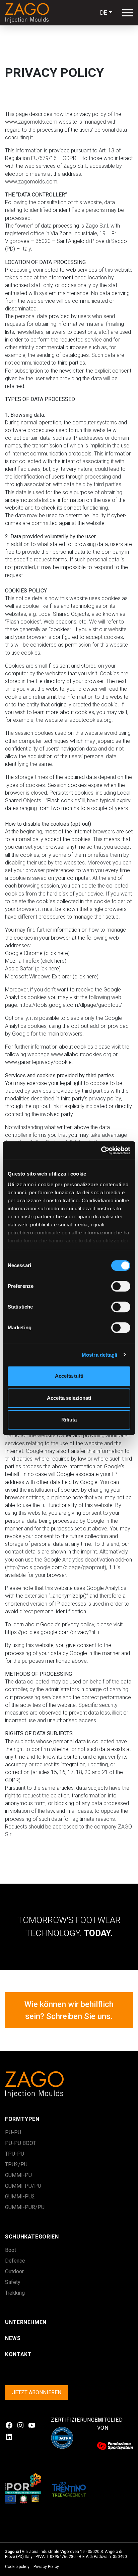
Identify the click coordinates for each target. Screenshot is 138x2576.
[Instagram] (20, 2425)
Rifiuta (69, 1420)
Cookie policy (17, 2567)
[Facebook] (9, 2425)
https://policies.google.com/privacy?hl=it (53, 1632)
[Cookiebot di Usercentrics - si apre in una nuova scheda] (101, 1150)
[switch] (113, 1286)
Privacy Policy (46, 2567)
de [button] (104, 13)
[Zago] (30, 13)
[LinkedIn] (9, 2437)
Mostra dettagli (100, 1355)
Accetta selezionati (69, 1398)
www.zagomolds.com (31, 122)
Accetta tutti (69, 1376)
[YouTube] (32, 2425)
